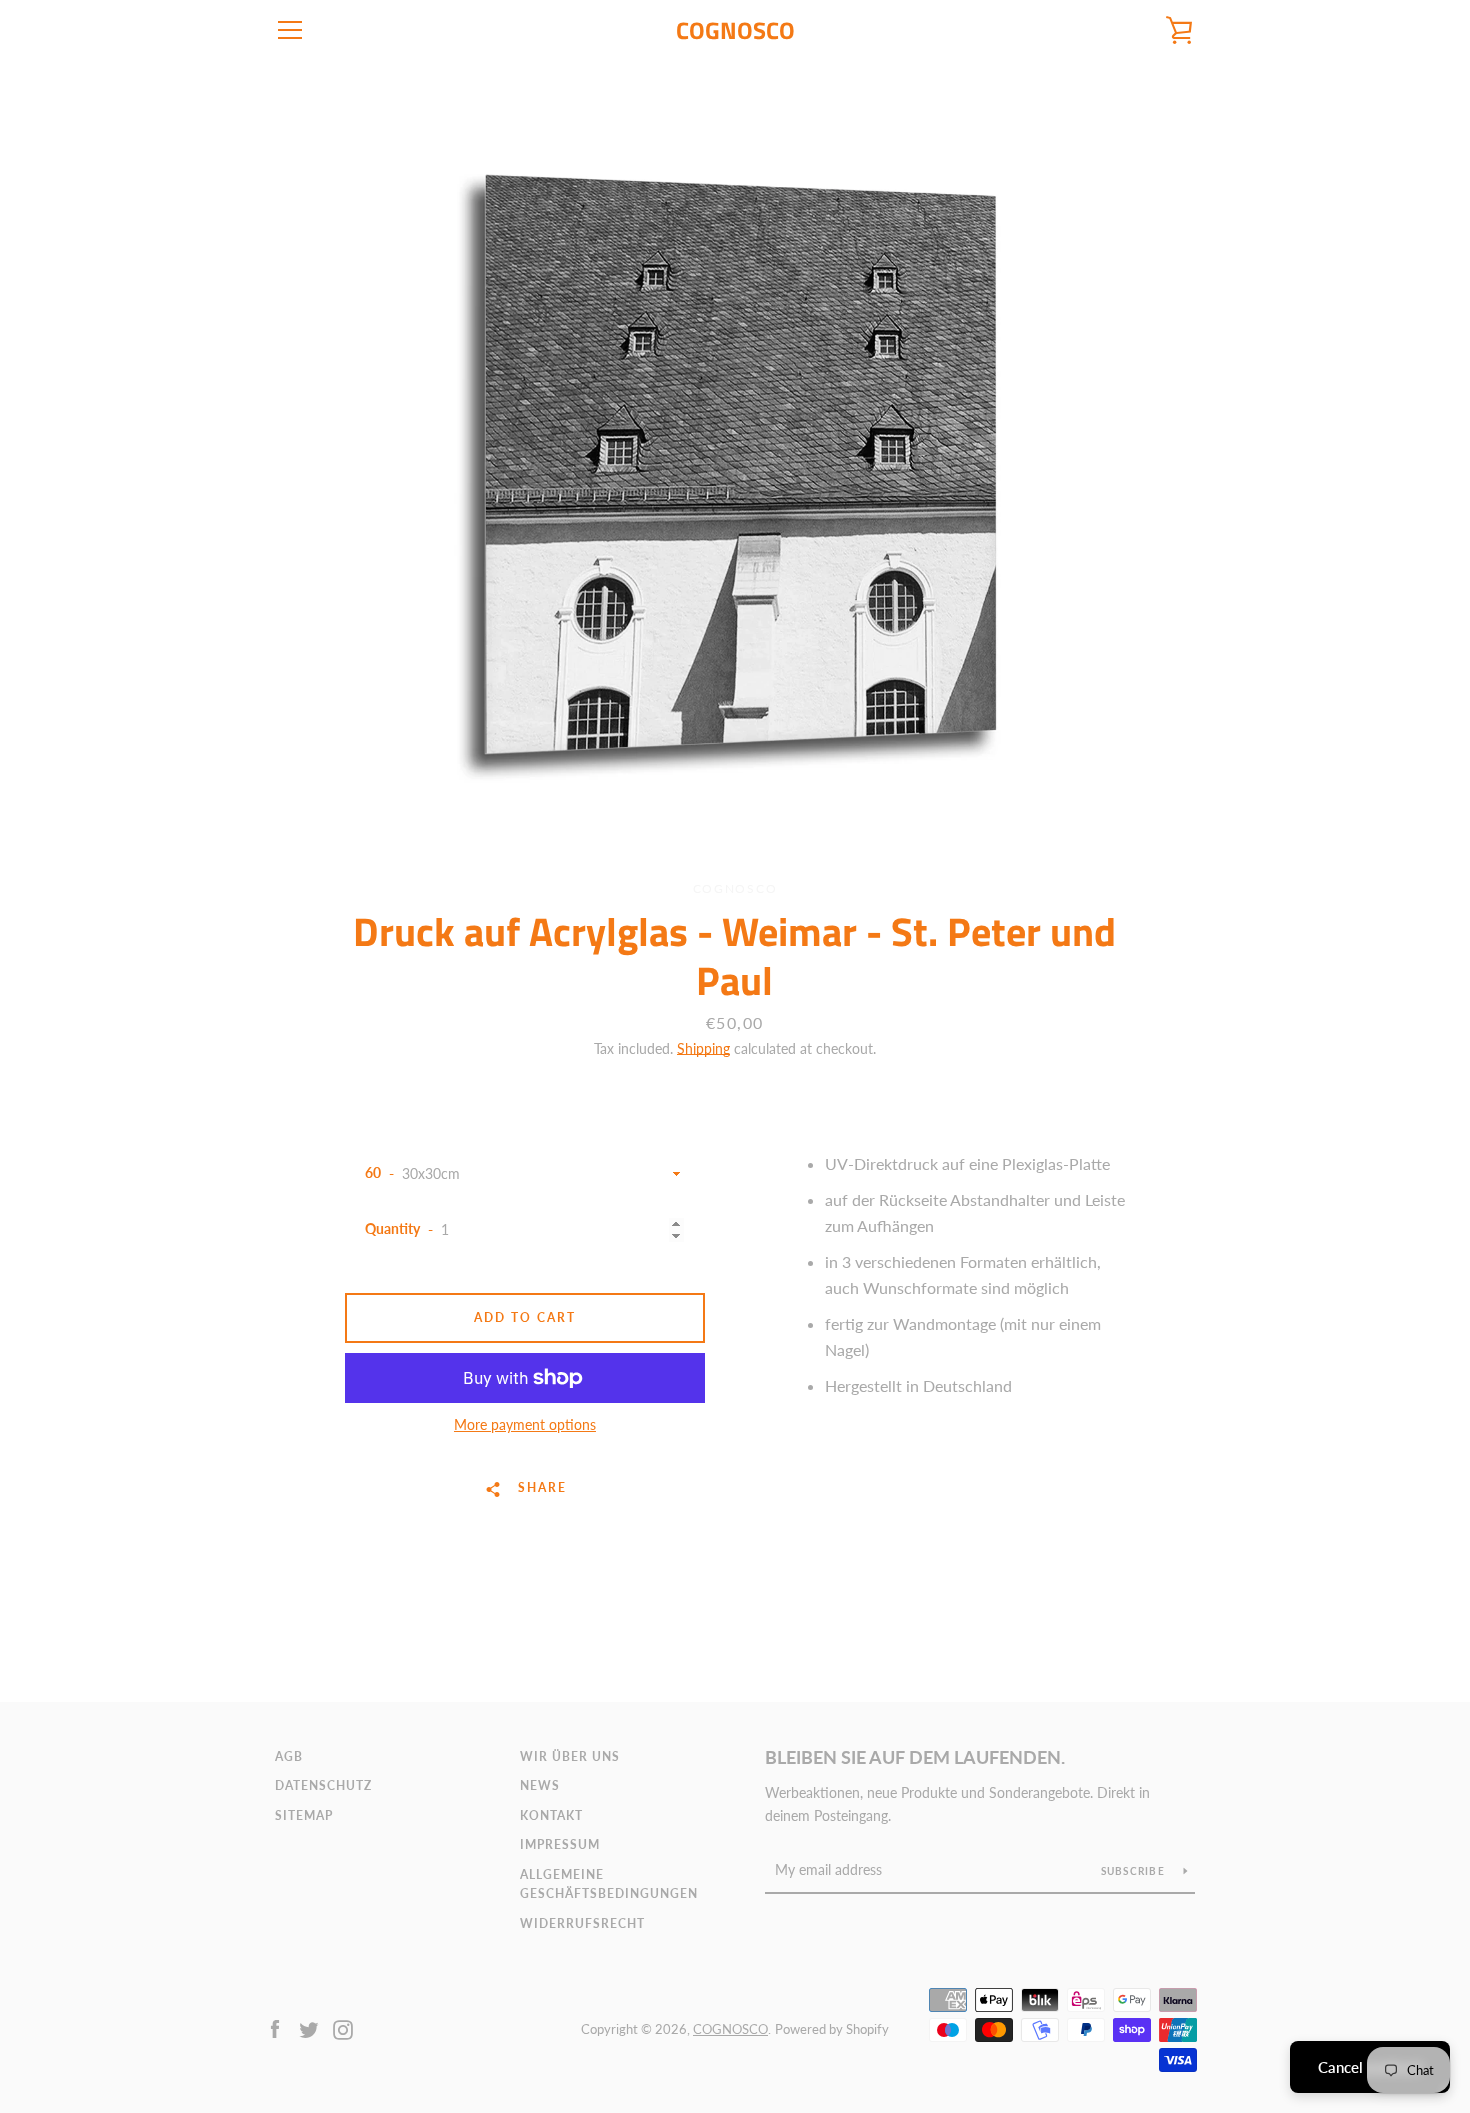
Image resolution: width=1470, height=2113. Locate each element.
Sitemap (304, 1815)
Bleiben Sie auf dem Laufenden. (915, 1757)
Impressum (560, 1844)
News (540, 1785)
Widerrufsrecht (582, 1923)
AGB (289, 1756)
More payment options (525, 1424)
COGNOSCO (735, 30)
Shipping (703, 1048)
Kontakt (551, 1815)
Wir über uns (570, 1756)
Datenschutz (323, 1785)
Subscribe (1135, 1871)
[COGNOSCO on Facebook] (275, 2027)
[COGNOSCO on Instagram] (343, 2027)
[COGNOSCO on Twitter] (309, 2027)
